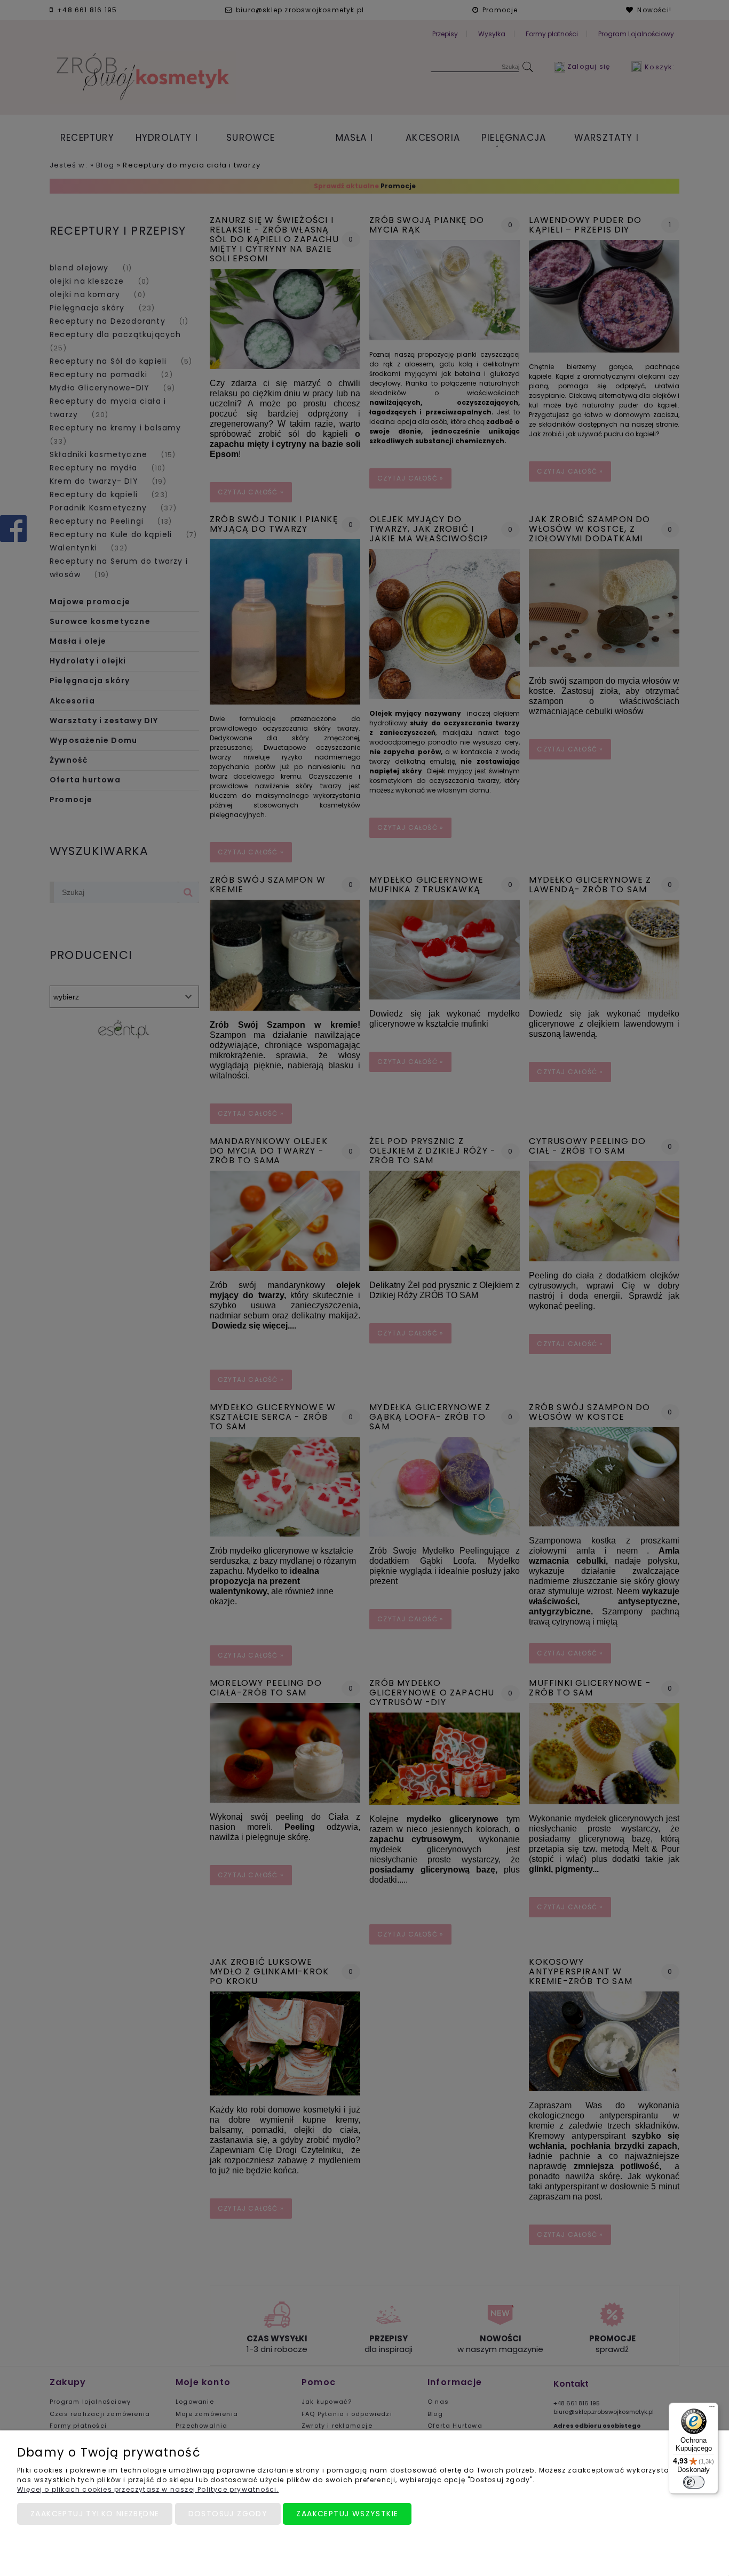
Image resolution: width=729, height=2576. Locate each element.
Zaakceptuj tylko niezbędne (95, 2514)
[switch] (694, 2482)
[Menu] (712, 2409)
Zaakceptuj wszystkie (347, 2514)
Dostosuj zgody (228, 2514)
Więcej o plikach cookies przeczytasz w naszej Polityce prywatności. (148, 2489)
